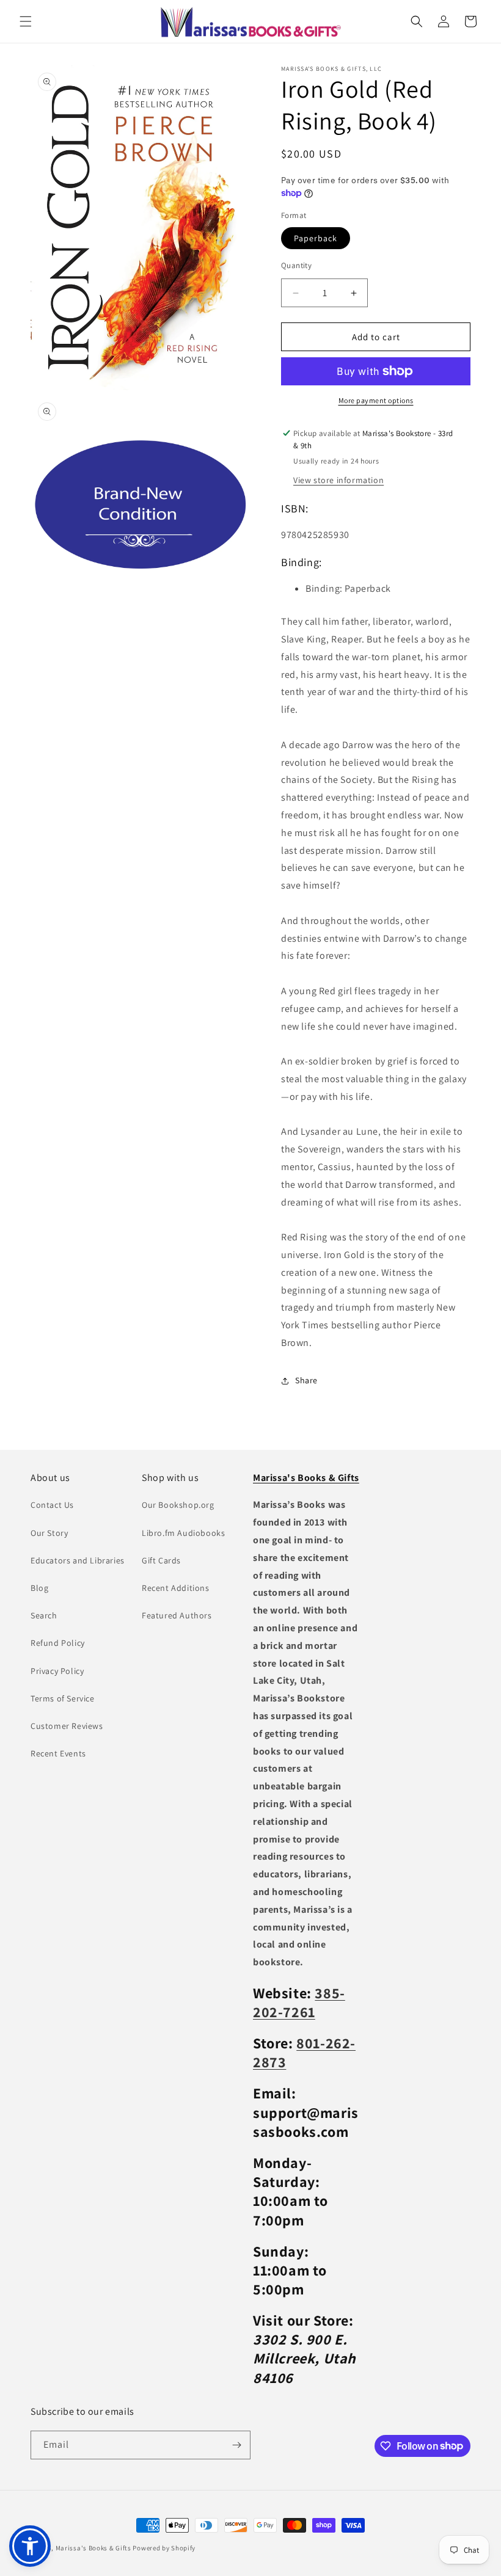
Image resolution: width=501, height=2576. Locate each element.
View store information (338, 480)
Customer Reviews (67, 1726)
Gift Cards (161, 1560)
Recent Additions (176, 1588)
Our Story (49, 1533)
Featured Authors (177, 1615)
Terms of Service (63, 1698)
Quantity (296, 265)
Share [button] (306, 1380)
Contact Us (52, 1505)
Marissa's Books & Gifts (93, 2548)
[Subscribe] (236, 2445)
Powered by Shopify (164, 2548)
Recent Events (58, 1753)
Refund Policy (58, 1643)
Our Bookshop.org (178, 1505)
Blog (39, 1588)
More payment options (376, 400)
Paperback (316, 238)
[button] (26, 21)
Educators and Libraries (78, 1560)
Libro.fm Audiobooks (183, 1533)
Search (44, 1615)
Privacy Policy (57, 1671)
